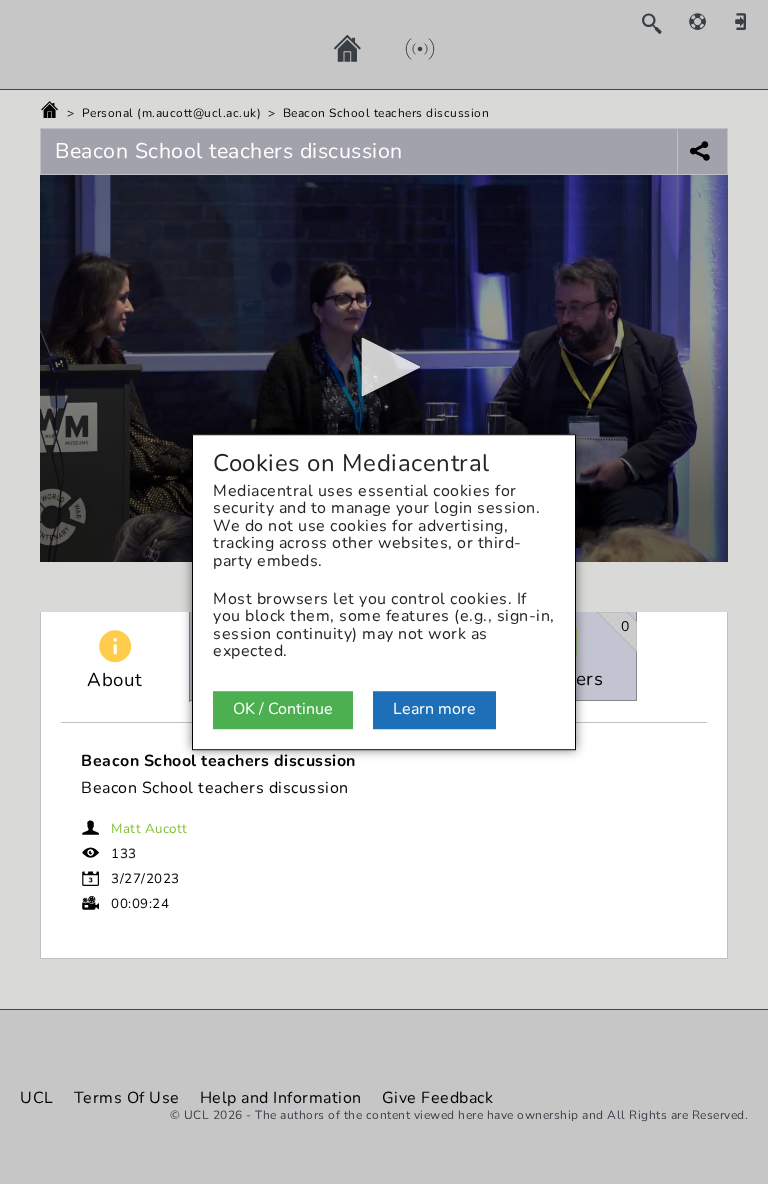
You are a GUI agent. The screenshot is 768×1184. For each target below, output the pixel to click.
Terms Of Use (127, 1098)
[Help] (708, 21)
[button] (384, 367)
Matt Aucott (149, 829)
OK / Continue (283, 709)
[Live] (400, 48)
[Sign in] (748, 21)
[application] (384, 368)
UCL (37, 1098)
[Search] (661, 23)
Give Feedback (438, 1098)
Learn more (434, 709)
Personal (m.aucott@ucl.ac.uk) (172, 113)
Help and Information (281, 1098)
